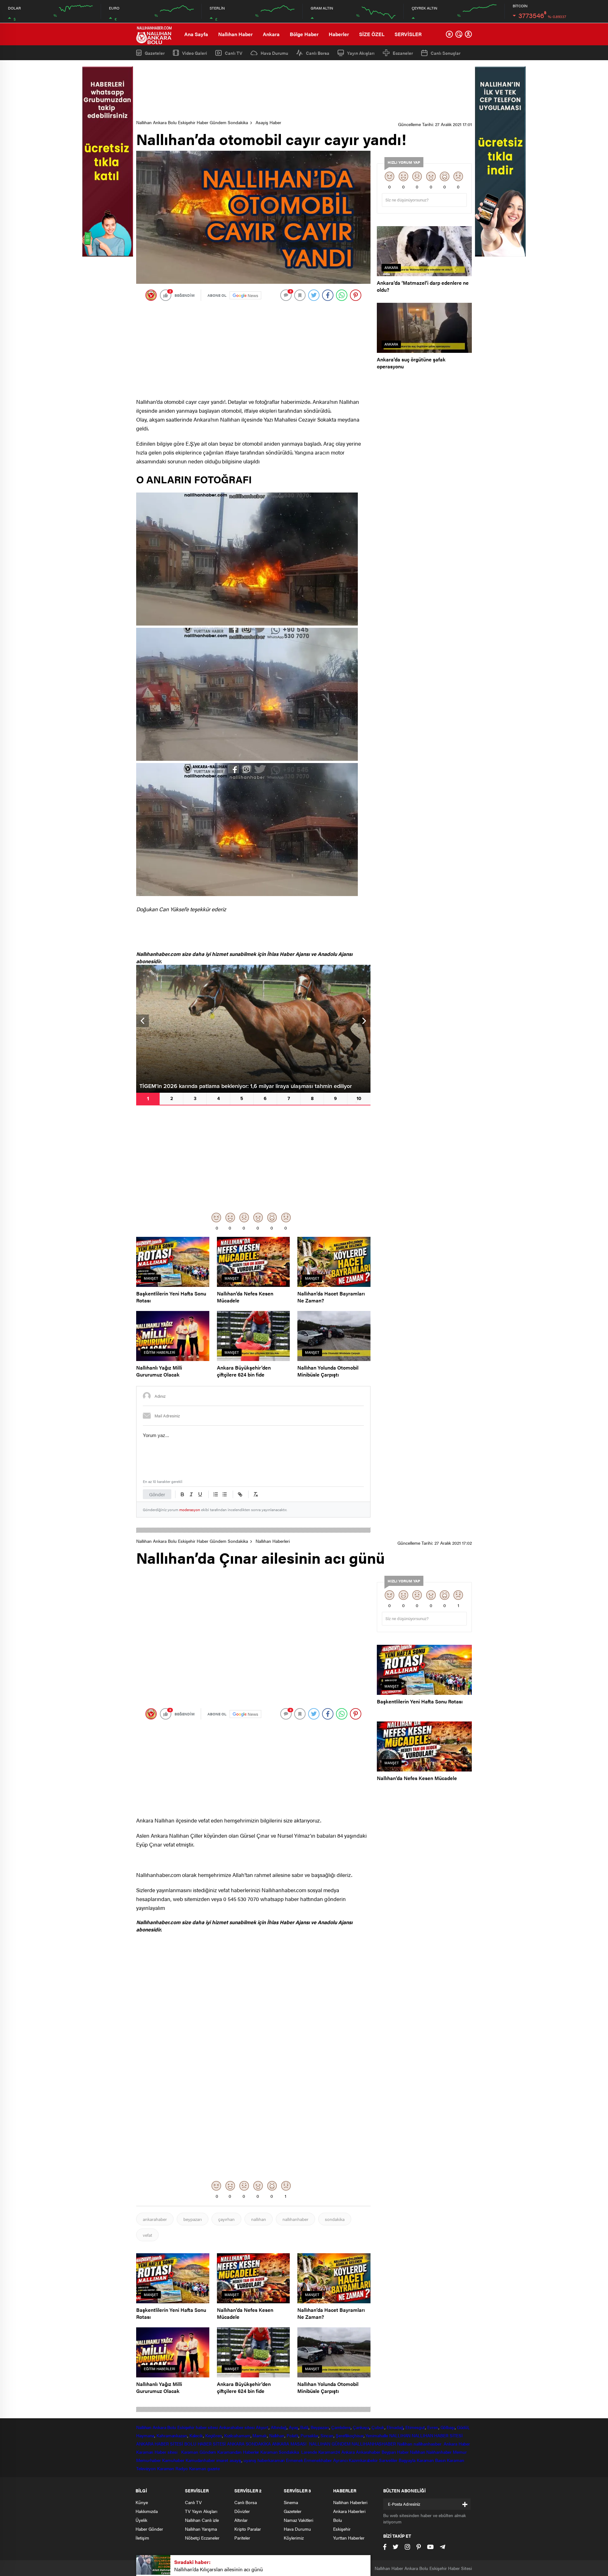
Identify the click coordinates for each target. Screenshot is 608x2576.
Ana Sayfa (196, 34)
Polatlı (292, 2435)
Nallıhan (144, 2427)
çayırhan (226, 2219)
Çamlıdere (341, 2427)
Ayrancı (340, 2460)
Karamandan (229, 2452)
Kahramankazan (172, 2435)
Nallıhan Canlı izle (202, 2520)
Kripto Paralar (248, 2529)
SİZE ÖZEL (372, 34)
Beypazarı (320, 2427)
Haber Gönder (149, 2529)
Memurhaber (149, 2460)
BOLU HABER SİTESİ (205, 2444)
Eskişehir (186, 2427)
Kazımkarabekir (363, 2460)
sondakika (335, 2219)
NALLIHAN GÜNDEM (330, 2444)
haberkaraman (271, 2460)
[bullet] (225, 1494)
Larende (309, 2452)
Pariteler (242, 2538)
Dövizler (242, 2511)
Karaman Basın (431, 2460)
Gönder (157, 1494)
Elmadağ (395, 2427)
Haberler (339, 34)
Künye (142, 2502)
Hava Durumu (274, 53)
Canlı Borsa (318, 53)
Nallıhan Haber (235, 34)
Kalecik (196, 2435)
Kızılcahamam (237, 2435)
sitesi (249, 2427)
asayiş (235, 2460)
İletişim (142, 2538)
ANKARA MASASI (290, 2444)
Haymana (145, 2435)
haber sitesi (207, 2427)
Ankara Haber (457, 2444)
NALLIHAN (400, 2435)
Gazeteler (155, 53)
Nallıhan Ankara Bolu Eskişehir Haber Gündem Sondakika (192, 122)
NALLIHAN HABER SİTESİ (437, 2435)
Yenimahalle (377, 2435)
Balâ (304, 2427)
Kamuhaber (173, 2460)
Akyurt (262, 2427)
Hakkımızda (147, 2511)
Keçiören (214, 2435)
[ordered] (216, 1494)
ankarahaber (155, 2219)
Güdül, (463, 2427)
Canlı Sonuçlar (446, 53)
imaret (222, 2460)
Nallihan (405, 2444)
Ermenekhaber (318, 2460)
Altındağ (279, 2427)
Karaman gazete (205, 2468)
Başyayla (407, 2460)
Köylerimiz (294, 2538)
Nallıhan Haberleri (273, 1541)
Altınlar (241, 2520)
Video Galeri (195, 53)
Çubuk (378, 2427)
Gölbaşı (448, 2427)
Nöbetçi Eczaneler (202, 2538)
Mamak (260, 2435)
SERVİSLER (408, 34)
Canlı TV (234, 53)
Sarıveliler (388, 2460)
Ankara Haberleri (349, 2511)
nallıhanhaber (295, 2219)
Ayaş (294, 2427)
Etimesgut (415, 2427)
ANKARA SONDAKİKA (249, 2444)
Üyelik (141, 2520)
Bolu (172, 2427)
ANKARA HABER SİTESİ (160, 2444)
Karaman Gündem (199, 2452)
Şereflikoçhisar (350, 2435)
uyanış (250, 2460)
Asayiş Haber (268, 122)
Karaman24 (329, 2452)
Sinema (291, 2502)
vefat (147, 2235)
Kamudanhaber (200, 2460)
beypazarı (193, 2219)
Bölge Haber (304, 34)
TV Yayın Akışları (201, 2511)
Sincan (327, 2435)
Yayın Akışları (361, 53)
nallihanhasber (428, 2444)
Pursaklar (309, 2435)
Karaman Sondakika (280, 2452)
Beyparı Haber (395, 2452)
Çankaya (361, 2427)
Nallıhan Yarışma (201, 2529)
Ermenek (294, 2460)
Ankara (271, 34)
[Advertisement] (304, 90)
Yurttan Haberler (349, 2538)
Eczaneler (403, 53)
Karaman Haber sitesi (158, 2452)
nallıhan (259, 2219)
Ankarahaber (231, 2427)
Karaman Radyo (172, 2468)
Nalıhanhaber (439, 2452)
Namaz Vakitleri (298, 2520)
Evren (433, 2427)
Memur (460, 2452)
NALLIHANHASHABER (374, 2444)
